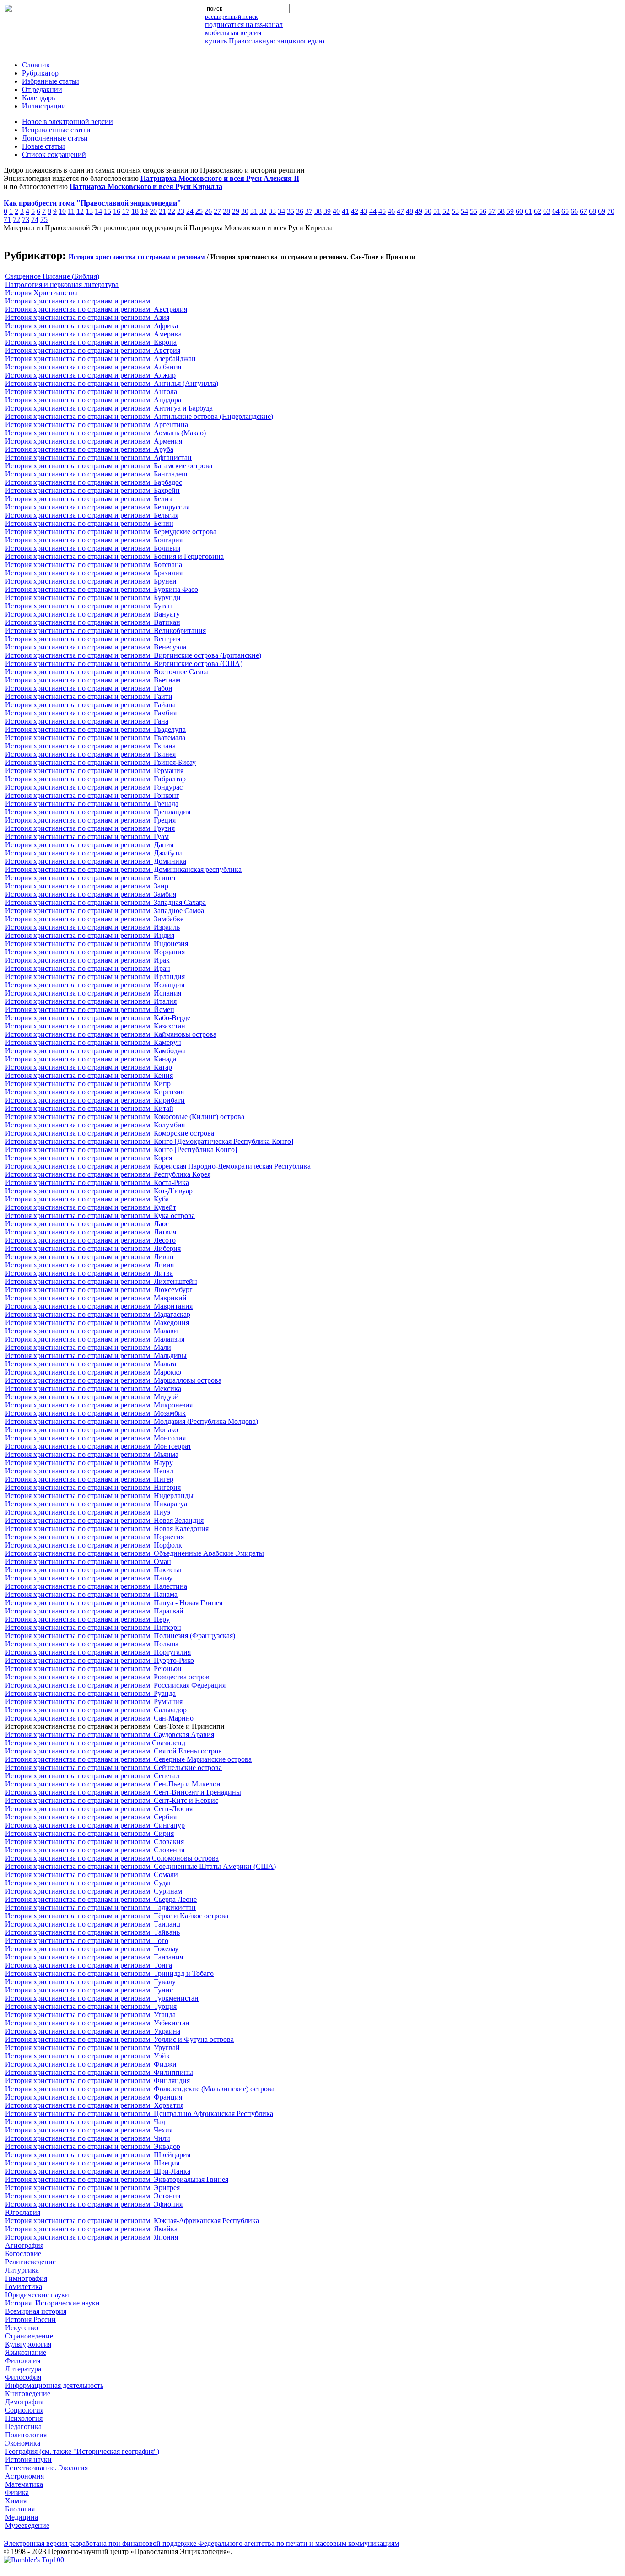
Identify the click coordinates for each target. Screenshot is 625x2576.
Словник (36, 65)
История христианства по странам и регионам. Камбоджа (95, 1051)
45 (382, 211)
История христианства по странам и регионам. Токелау (92, 1949)
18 (135, 211)
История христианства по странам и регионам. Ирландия (95, 977)
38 (318, 211)
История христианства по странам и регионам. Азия (87, 317)
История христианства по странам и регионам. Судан (89, 1883)
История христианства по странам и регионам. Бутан (89, 606)
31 (254, 211)
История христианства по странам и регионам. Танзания (94, 1957)
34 (281, 211)
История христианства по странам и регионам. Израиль (92, 927)
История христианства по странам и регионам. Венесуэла (96, 647)
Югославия (23, 2212)
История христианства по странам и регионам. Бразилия (94, 573)
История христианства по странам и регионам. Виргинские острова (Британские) (133, 655)
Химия (16, 2501)
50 (428, 211)
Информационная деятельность (54, 2385)
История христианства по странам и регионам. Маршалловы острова (113, 1380)
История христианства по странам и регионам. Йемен (90, 1009)
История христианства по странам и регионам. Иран (88, 968)
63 (547, 211)
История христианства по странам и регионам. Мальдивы (96, 1356)
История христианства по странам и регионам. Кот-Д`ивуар (99, 1191)
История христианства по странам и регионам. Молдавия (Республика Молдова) (132, 1421)
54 (464, 211)
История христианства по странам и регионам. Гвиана (90, 746)
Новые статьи (43, 146)
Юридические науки (37, 2295)
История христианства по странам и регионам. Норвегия (94, 1537)
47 (400, 211)
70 (611, 211)
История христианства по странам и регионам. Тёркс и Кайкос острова (117, 1916)
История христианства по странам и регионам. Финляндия (97, 2081)
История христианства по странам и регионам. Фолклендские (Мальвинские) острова (140, 2089)
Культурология (28, 2344)
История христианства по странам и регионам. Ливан (89, 1257)
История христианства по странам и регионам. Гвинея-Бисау (100, 762)
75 (44, 219)
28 (226, 211)
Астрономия (24, 2476)
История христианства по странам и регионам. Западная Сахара (105, 902)
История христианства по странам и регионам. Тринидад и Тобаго (109, 1973)
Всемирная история (36, 2311)
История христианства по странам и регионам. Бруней (91, 581)
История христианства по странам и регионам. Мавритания (99, 1306)
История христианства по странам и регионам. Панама (91, 1594)
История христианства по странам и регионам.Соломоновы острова (112, 1858)
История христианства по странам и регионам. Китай (89, 1108)
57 (492, 211)
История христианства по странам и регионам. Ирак (87, 960)
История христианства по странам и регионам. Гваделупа (95, 729)
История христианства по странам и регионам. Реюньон (93, 1669)
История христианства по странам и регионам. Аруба (89, 449)
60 (519, 211)
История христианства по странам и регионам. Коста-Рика (97, 1182)
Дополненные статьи (55, 138)
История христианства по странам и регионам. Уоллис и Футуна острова (119, 2039)
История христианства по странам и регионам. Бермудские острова (111, 532)
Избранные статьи (51, 81)
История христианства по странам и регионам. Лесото (90, 1240)
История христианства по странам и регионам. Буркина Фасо (102, 589)
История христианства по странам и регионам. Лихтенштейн (101, 1281)
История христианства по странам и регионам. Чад (85, 2122)
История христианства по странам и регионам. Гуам (87, 836)
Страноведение (29, 2336)
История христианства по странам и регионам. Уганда (90, 2015)
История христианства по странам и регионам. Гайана (90, 705)
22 (172, 211)
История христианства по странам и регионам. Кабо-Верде (98, 1018)
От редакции (42, 89)
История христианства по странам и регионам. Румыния (94, 1702)
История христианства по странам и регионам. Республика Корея (108, 1174)
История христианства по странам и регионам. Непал (89, 1471)
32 (263, 211)
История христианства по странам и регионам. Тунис (89, 1990)
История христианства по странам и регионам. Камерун (93, 1042)
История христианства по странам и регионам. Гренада (92, 804)
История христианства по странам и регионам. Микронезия (99, 1405)
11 (71, 211)
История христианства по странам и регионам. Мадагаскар (98, 1314)
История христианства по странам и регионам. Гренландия (98, 812)
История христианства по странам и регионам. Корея (89, 1158)
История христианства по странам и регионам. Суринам (94, 1891)
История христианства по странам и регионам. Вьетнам (93, 680)
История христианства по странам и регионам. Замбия (91, 894)
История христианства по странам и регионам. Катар (89, 1067)
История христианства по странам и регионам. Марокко (93, 1372)
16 (117, 211)
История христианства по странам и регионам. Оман (88, 1561)
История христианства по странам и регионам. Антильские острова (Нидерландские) (139, 416)
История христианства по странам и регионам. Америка (93, 334)
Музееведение (27, 2525)
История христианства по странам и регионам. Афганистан (98, 457)
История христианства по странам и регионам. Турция (91, 2006)
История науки (28, 2460)
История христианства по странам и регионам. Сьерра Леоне (101, 1899)
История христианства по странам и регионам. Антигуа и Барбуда (109, 408)
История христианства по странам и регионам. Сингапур (95, 1825)
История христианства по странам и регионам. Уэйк (87, 2056)
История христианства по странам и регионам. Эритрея (92, 2188)
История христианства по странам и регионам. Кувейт (91, 1207)
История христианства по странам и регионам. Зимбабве (94, 919)
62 (538, 211)
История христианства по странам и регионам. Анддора (93, 400)
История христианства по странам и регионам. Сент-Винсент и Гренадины (123, 1792)
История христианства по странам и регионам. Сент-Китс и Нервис (112, 1800)
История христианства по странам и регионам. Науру (89, 1463)
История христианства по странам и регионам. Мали (88, 1347)
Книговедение (28, 2394)
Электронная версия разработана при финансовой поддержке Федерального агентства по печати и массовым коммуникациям (201, 2543)
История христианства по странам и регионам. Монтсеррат (98, 1446)
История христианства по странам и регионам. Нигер (89, 1479)
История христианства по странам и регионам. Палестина (96, 1586)
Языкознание (26, 2352)
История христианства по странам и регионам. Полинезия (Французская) (120, 1636)
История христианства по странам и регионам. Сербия (91, 1817)
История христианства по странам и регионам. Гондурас (94, 787)
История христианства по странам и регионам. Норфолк (94, 1545)
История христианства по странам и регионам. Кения (89, 1075)
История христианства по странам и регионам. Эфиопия (94, 2204)
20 (153, 211)
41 (345, 211)
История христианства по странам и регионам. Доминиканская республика (123, 869)
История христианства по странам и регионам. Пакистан (94, 1570)
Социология (24, 2410)
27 (217, 211)
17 (126, 211)
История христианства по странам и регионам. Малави (92, 1331)
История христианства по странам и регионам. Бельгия (92, 515)
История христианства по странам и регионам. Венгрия (93, 639)
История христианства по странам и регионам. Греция (90, 820)
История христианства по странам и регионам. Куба (87, 1199)
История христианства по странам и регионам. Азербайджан (100, 359)
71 (7, 219)
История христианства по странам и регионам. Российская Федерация (115, 1685)
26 (208, 211)
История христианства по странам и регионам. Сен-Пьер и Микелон (113, 1784)
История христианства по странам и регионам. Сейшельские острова (113, 1767)
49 (419, 211)
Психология (24, 2418)
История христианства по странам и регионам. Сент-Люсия (99, 1809)
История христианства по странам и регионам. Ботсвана (94, 565)
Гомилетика (24, 2286)
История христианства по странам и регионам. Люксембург (99, 1290)
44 (373, 211)
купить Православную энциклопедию (265, 41)
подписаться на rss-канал (244, 24)
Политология (26, 2435)
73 (26, 219)
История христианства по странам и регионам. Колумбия (95, 1125)
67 (583, 211)
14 (98, 211)
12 (80, 211)
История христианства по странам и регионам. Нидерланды (99, 1496)
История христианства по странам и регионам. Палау (89, 1578)
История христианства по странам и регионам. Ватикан (93, 622)
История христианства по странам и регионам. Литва (89, 1273)
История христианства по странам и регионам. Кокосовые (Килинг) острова (125, 1117)
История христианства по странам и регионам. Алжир (90, 375)
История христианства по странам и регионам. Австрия (93, 350)
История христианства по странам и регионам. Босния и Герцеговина (114, 556)
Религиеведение (30, 2262)
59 (510, 211)
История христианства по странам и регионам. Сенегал (92, 1776)
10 (62, 211)
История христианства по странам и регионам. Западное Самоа (105, 911)
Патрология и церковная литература (62, 284)
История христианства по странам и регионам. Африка (92, 326)
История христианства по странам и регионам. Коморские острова (110, 1133)
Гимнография (26, 2278)
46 (391, 211)
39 (327, 211)
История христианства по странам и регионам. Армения (94, 441)
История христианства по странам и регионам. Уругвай (92, 2048)
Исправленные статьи (56, 130)
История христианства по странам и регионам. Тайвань (92, 1932)
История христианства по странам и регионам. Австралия (96, 309)
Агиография (24, 2245)
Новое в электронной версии (67, 122)
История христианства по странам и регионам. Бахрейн (92, 490)
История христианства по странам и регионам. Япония (92, 2237)
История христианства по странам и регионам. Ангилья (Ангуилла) (112, 383)
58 (501, 211)
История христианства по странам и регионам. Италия (91, 1001)
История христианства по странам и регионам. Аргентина (97, 425)
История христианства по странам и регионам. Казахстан (95, 1026)
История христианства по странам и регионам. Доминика (96, 861)
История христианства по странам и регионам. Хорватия (94, 2105)
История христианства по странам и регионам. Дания (89, 845)
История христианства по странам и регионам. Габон (89, 688)
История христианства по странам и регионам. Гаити (89, 696)
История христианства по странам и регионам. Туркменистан (102, 1998)
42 (355, 211)
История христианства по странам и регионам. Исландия (95, 985)
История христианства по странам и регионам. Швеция (92, 2163)
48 (409, 211)
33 (272, 211)
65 (565, 211)
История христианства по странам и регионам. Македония (97, 1323)
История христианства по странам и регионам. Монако (92, 1430)
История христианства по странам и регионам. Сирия (89, 1833)
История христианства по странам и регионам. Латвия (91, 1232)
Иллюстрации (44, 106)
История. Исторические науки (52, 2303)
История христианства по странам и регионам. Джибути (94, 853)
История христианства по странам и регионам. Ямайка (91, 2229)
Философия (23, 2377)
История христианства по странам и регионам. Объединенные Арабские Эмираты (135, 1553)
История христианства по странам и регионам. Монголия (95, 1438)
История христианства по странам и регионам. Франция (94, 2097)
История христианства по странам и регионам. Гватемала (95, 738)
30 (245, 211)
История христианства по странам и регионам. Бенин (89, 523)
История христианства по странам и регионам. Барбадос (94, 482)
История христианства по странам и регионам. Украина (93, 2031)
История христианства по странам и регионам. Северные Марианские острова (128, 1759)
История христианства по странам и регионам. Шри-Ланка (98, 2171)
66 (574, 211)
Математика (24, 2484)
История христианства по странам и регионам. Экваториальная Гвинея (117, 2179)
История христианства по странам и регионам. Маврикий (96, 1298)
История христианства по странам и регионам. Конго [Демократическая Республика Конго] (149, 1141)
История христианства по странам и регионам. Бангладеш (96, 474)
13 (89, 211)
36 (300, 211)
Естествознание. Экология (46, 2468)
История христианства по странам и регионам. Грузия (90, 828)
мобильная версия (233, 33)
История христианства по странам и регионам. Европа (91, 342)
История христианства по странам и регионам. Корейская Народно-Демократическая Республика (158, 1166)
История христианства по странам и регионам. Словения (95, 1850)
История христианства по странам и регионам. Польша (92, 1644)
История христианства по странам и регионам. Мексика (93, 1388)
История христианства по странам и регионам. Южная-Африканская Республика (132, 2221)
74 (35, 219)
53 (455, 211)
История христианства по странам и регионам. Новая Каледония (107, 1529)
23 (181, 211)
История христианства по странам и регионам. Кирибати (95, 1100)
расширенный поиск (231, 17)
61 (528, 211)
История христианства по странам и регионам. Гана (87, 721)
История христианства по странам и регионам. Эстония (93, 2196)
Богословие (23, 2254)
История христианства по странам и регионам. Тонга (89, 1965)
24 (190, 211)
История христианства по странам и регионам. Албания (93, 367)
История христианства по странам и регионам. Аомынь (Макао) (105, 433)
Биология (20, 2509)
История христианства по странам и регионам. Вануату (92, 614)
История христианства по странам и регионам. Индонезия (97, 944)
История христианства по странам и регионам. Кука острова (100, 1215)
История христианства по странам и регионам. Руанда (90, 1693)
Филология (23, 2361)
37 (309, 211)
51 (437, 211)
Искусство (22, 2328)
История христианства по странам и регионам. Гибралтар (95, 779)
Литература (23, 2369)
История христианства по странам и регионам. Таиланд (93, 1924)
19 (144, 211)
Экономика (23, 2443)
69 (602, 211)
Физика (17, 2492)
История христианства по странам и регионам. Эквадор (93, 2146)
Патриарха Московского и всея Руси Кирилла (146, 187)
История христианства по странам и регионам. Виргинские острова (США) (124, 663)
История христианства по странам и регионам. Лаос (87, 1224)
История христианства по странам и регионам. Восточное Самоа (107, 672)
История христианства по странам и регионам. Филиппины (99, 2072)
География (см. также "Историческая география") (82, 2451)
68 (593, 211)
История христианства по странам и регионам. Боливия (93, 548)
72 (16, 219)
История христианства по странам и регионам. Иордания (95, 952)
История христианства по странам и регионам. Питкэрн (93, 1627)
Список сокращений (54, 154)
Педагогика (23, 2427)
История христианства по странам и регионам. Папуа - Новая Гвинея (114, 1603)
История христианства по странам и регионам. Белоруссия (97, 507)
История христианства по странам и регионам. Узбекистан (97, 2023)
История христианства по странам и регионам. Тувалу (90, 1982)
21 (162, 211)
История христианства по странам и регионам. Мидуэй (92, 1397)
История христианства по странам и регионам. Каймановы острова (111, 1034)
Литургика (22, 2270)
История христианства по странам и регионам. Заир (87, 886)
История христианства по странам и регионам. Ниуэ (88, 1512)
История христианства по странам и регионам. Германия (94, 771)
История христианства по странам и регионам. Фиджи (91, 2064)
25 (199, 211)
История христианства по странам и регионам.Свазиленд (95, 1743)
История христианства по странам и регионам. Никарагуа (96, 1504)
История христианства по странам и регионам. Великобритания (105, 630)
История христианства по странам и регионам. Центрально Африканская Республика (139, 2113)
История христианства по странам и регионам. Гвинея (90, 754)
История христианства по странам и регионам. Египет (91, 878)
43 (364, 211)
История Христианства (41, 293)
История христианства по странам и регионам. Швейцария (98, 2155)
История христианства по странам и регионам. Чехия (89, 2130)
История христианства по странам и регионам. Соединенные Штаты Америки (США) (140, 1866)
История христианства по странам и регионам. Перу (87, 1619)
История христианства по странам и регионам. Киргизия (94, 1092)
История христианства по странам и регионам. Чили (88, 2138)
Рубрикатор (40, 73)
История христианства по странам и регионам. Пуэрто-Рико (100, 1660)
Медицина (22, 2517)
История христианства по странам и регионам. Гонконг (92, 795)
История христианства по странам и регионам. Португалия (98, 1652)
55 (474, 211)
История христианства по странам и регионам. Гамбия (91, 713)
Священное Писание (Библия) (52, 276)
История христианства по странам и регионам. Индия (90, 935)
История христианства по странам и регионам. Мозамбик (95, 1413)
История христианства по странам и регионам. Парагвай (94, 1611)
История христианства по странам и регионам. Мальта (91, 1364)
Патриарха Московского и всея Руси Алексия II (220, 178)
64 (556, 211)
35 (291, 211)
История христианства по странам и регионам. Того (87, 1940)
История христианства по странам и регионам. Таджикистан (100, 1908)
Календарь (38, 98)
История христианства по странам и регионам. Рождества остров (107, 1677)
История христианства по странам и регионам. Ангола (91, 392)
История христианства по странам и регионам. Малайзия (95, 1339)
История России (30, 2319)
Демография (24, 2402)
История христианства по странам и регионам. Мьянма (92, 1454)
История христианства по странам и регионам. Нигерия (93, 1487)
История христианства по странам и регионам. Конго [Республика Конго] (121, 1150)
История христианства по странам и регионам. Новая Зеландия (104, 1520)
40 (336, 211)
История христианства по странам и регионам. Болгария (94, 540)
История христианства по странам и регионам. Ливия (89, 1265)
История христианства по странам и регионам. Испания (93, 993)
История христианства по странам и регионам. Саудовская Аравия (110, 1734)
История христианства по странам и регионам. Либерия (93, 1248)
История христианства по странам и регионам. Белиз (88, 499)
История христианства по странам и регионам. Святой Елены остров (113, 1751)
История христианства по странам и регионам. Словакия (94, 1842)
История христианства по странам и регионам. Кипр (88, 1084)
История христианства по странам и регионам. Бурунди (93, 598)
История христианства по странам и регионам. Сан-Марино (99, 1718)
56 (483, 211)
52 (446, 211)
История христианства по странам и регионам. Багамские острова (109, 466)
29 (236, 211)
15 (108, 211)
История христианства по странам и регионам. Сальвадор (96, 1710)
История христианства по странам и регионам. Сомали (92, 1875)
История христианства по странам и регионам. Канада (91, 1059)
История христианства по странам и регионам (137, 257)
